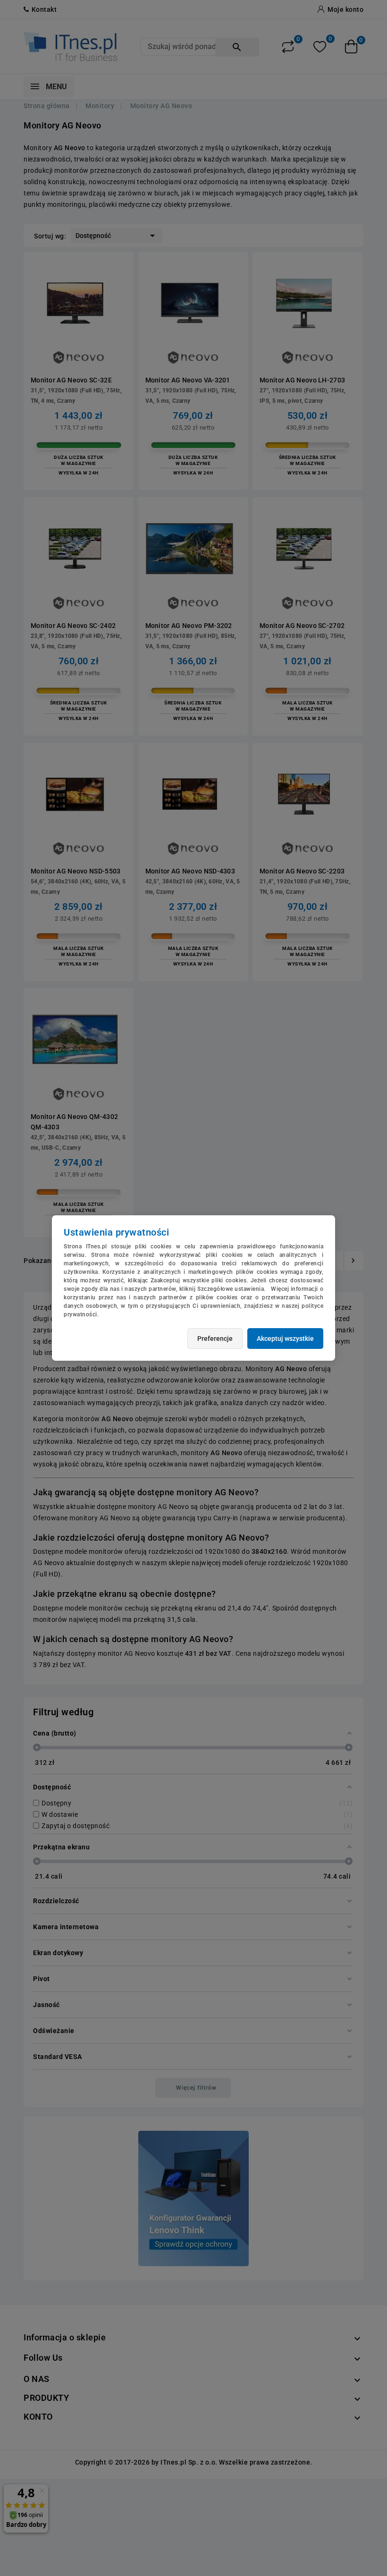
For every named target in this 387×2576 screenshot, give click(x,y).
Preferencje (215, 1339)
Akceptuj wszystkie (285, 1339)
